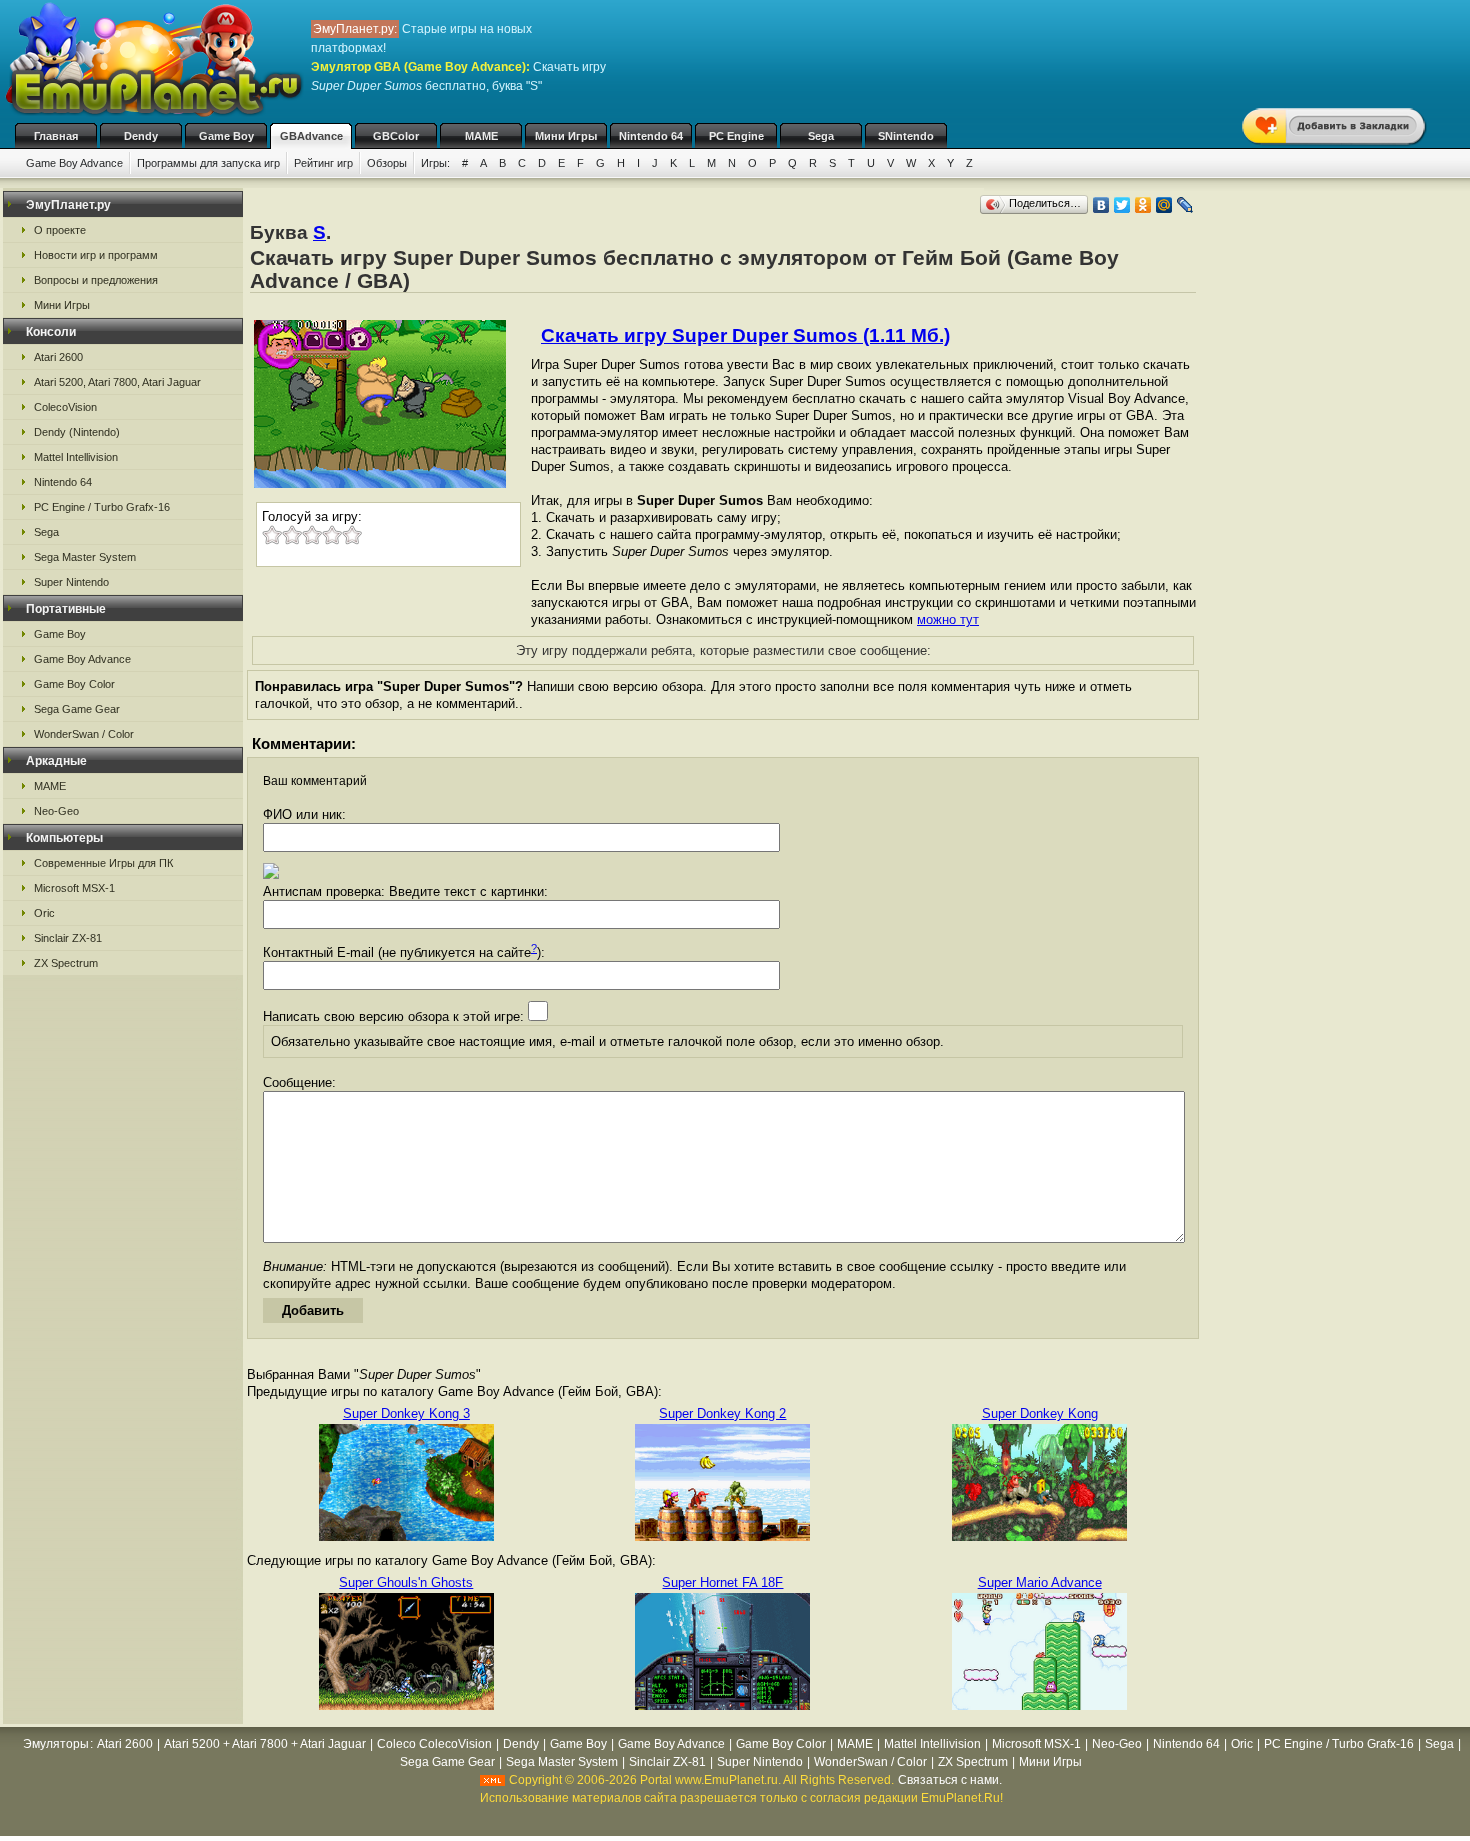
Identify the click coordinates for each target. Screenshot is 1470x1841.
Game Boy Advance (74, 163)
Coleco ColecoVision (434, 1744)
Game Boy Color (74, 684)
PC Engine (736, 136)
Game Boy (226, 136)
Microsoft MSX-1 (74, 888)
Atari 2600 (58, 357)
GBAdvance (311, 136)
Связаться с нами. (950, 1780)
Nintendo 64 (651, 136)
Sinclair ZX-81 (68, 938)
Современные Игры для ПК (103, 863)
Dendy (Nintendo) (77, 432)
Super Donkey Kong (1040, 1413)
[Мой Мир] (1164, 205)
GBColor (396, 136)
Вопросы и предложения (96, 280)
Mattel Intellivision (76, 457)
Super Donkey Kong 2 (722, 1413)
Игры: (435, 163)
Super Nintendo (71, 582)
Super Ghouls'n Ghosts (406, 1582)
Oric (44, 913)
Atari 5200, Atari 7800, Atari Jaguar (117, 382)
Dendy (141, 136)
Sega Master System (85, 557)
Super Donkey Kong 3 (406, 1413)
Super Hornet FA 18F (722, 1582)
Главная (56, 136)
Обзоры (387, 163)
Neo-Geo (56, 811)
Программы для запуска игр (208, 163)
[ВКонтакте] (1101, 205)
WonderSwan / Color (84, 734)
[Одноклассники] (1143, 205)
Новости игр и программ (96, 255)
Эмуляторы (56, 1744)
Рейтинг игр (323, 163)
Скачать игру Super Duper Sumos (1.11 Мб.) (745, 335)
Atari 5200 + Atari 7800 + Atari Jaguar (265, 1744)
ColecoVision (65, 407)
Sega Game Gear (77, 709)
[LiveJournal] (1185, 205)
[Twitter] (1122, 205)
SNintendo (906, 136)
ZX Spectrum (66, 963)
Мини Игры (566, 136)
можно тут (948, 619)
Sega (821, 136)
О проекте (60, 230)
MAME (481, 136)
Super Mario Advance (1040, 1582)
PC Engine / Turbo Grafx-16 (102, 507)
